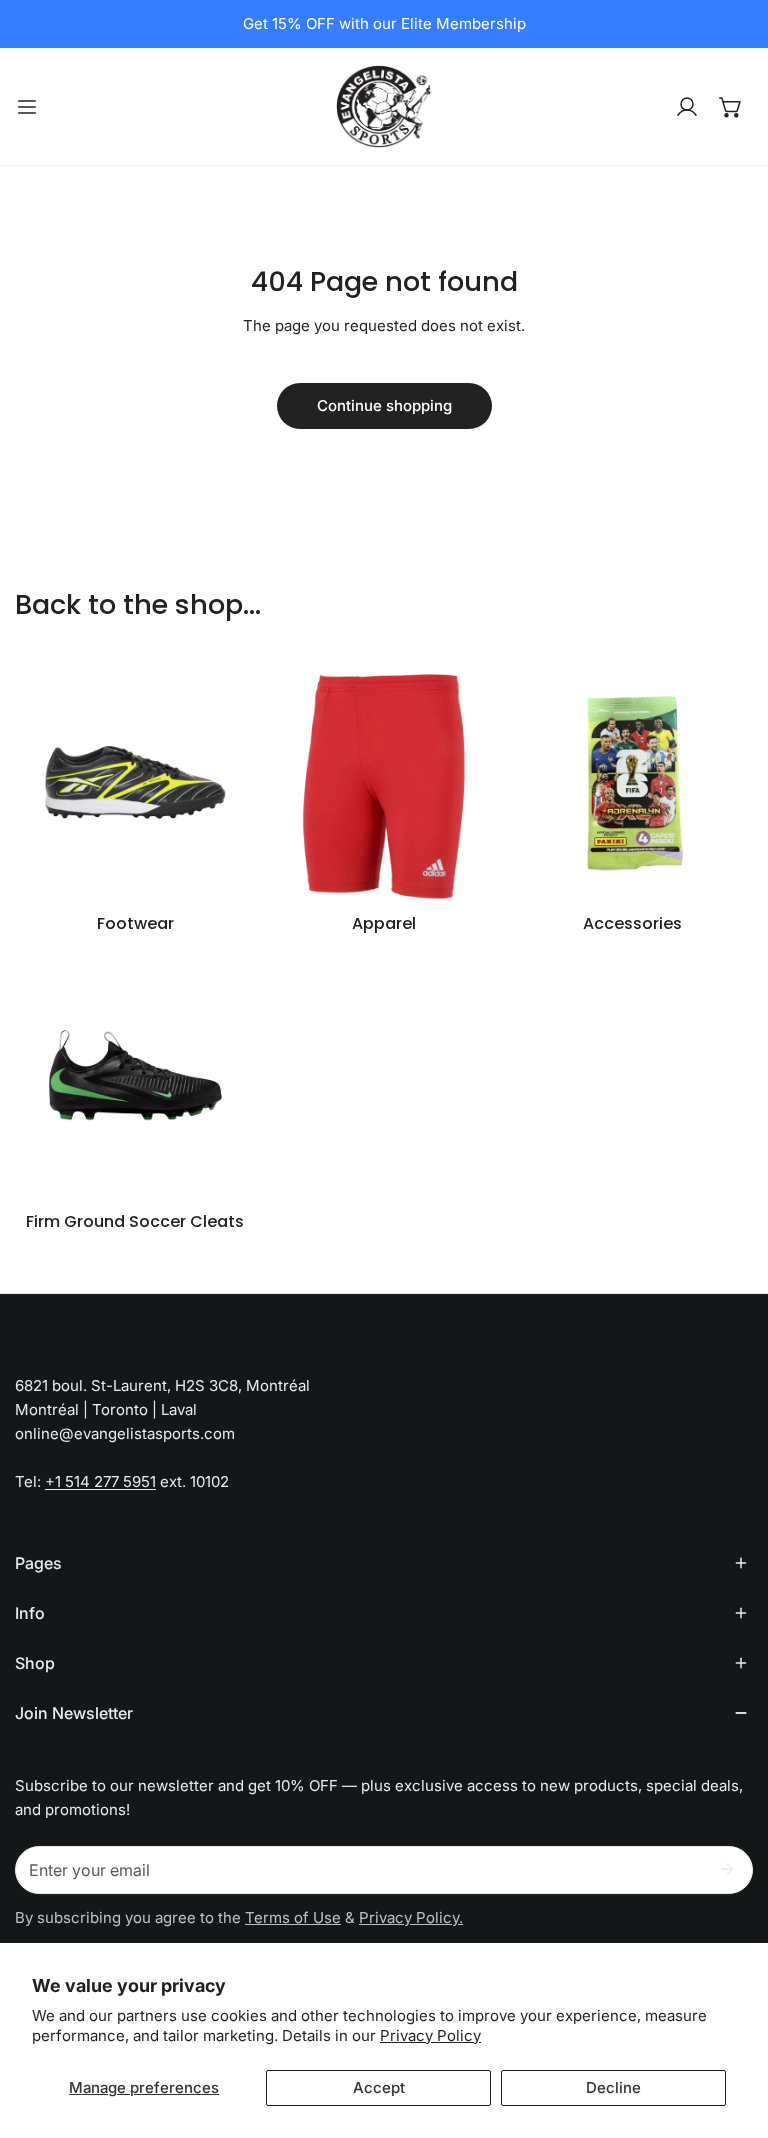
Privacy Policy (430, 2035)
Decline (613, 2087)
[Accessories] (632, 781)
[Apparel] (384, 781)
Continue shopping (384, 405)
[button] (731, 107)
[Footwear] (135, 781)
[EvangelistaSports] (384, 106)
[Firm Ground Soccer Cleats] (135, 1079)
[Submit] (727, 1869)
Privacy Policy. (411, 1917)
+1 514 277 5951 (100, 1481)
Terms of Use (293, 1917)
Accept (379, 2087)
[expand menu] (27, 106)
